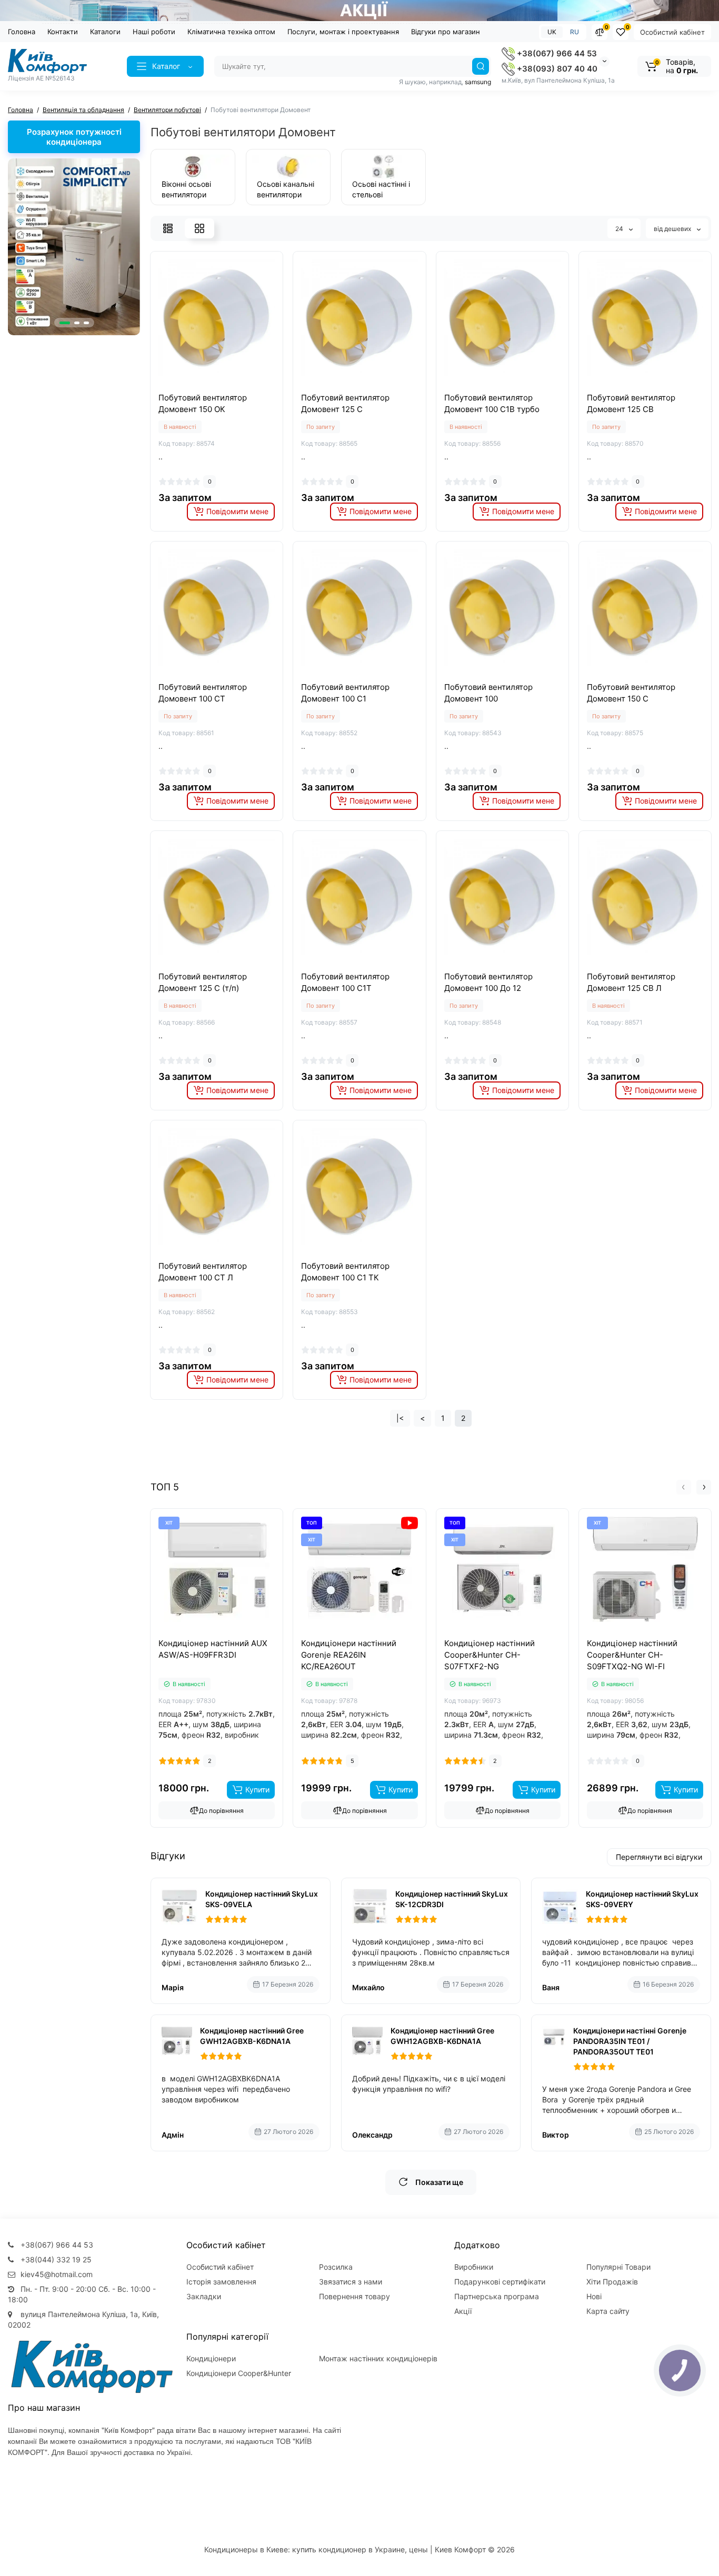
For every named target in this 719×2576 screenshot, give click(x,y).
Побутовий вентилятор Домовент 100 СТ (203, 693)
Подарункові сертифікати (500, 2282)
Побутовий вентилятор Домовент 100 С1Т (345, 982)
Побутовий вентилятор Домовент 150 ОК (203, 403)
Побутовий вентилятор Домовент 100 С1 (345, 693)
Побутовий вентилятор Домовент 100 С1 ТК (345, 1272)
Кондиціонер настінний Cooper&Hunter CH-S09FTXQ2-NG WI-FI (632, 1655)
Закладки (204, 2296)
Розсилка (336, 2267)
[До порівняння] (205, 384)
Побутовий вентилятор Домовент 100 (488, 693)
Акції (463, 2311)
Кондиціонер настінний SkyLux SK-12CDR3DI (452, 1899)
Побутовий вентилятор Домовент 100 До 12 (488, 982)
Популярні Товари (618, 2267)
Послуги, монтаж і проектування (343, 32)
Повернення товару (354, 2296)
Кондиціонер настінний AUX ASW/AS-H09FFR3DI (213, 1649)
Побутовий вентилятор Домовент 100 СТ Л (203, 1272)
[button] (65, 323)
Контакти (63, 32)
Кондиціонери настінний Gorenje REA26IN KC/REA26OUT (349, 1655)
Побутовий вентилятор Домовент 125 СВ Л (631, 982)
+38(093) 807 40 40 (556, 69)
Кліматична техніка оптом (231, 32)
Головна (22, 32)
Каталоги (105, 32)
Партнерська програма (497, 2296)
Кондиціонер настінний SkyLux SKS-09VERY (642, 1899)
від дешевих (673, 229)
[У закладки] (228, 384)
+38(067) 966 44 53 (556, 53)
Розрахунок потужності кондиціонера (74, 137)
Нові (594, 2296)
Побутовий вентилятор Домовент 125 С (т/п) (203, 982)
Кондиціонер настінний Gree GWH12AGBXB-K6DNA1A (252, 2036)
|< (400, 1418)
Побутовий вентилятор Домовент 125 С (345, 403)
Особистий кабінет (672, 32)
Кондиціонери (211, 2358)
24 (620, 229)
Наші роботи (154, 32)
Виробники (474, 2267)
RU (575, 32)
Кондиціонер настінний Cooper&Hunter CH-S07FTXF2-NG (490, 1655)
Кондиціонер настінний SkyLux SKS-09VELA (262, 1899)
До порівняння (221, 1811)
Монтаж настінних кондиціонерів (378, 2358)
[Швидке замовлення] (205, 1636)
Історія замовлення (221, 2282)
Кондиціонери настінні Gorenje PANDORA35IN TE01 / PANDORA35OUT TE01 (630, 2041)
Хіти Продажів (612, 2282)
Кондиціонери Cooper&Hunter (239, 2373)
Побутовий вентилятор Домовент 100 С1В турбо (492, 403)
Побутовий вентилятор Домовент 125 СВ (631, 403)
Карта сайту (608, 2311)
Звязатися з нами (351, 2282)
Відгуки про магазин (446, 32)
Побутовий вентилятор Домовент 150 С (631, 693)
